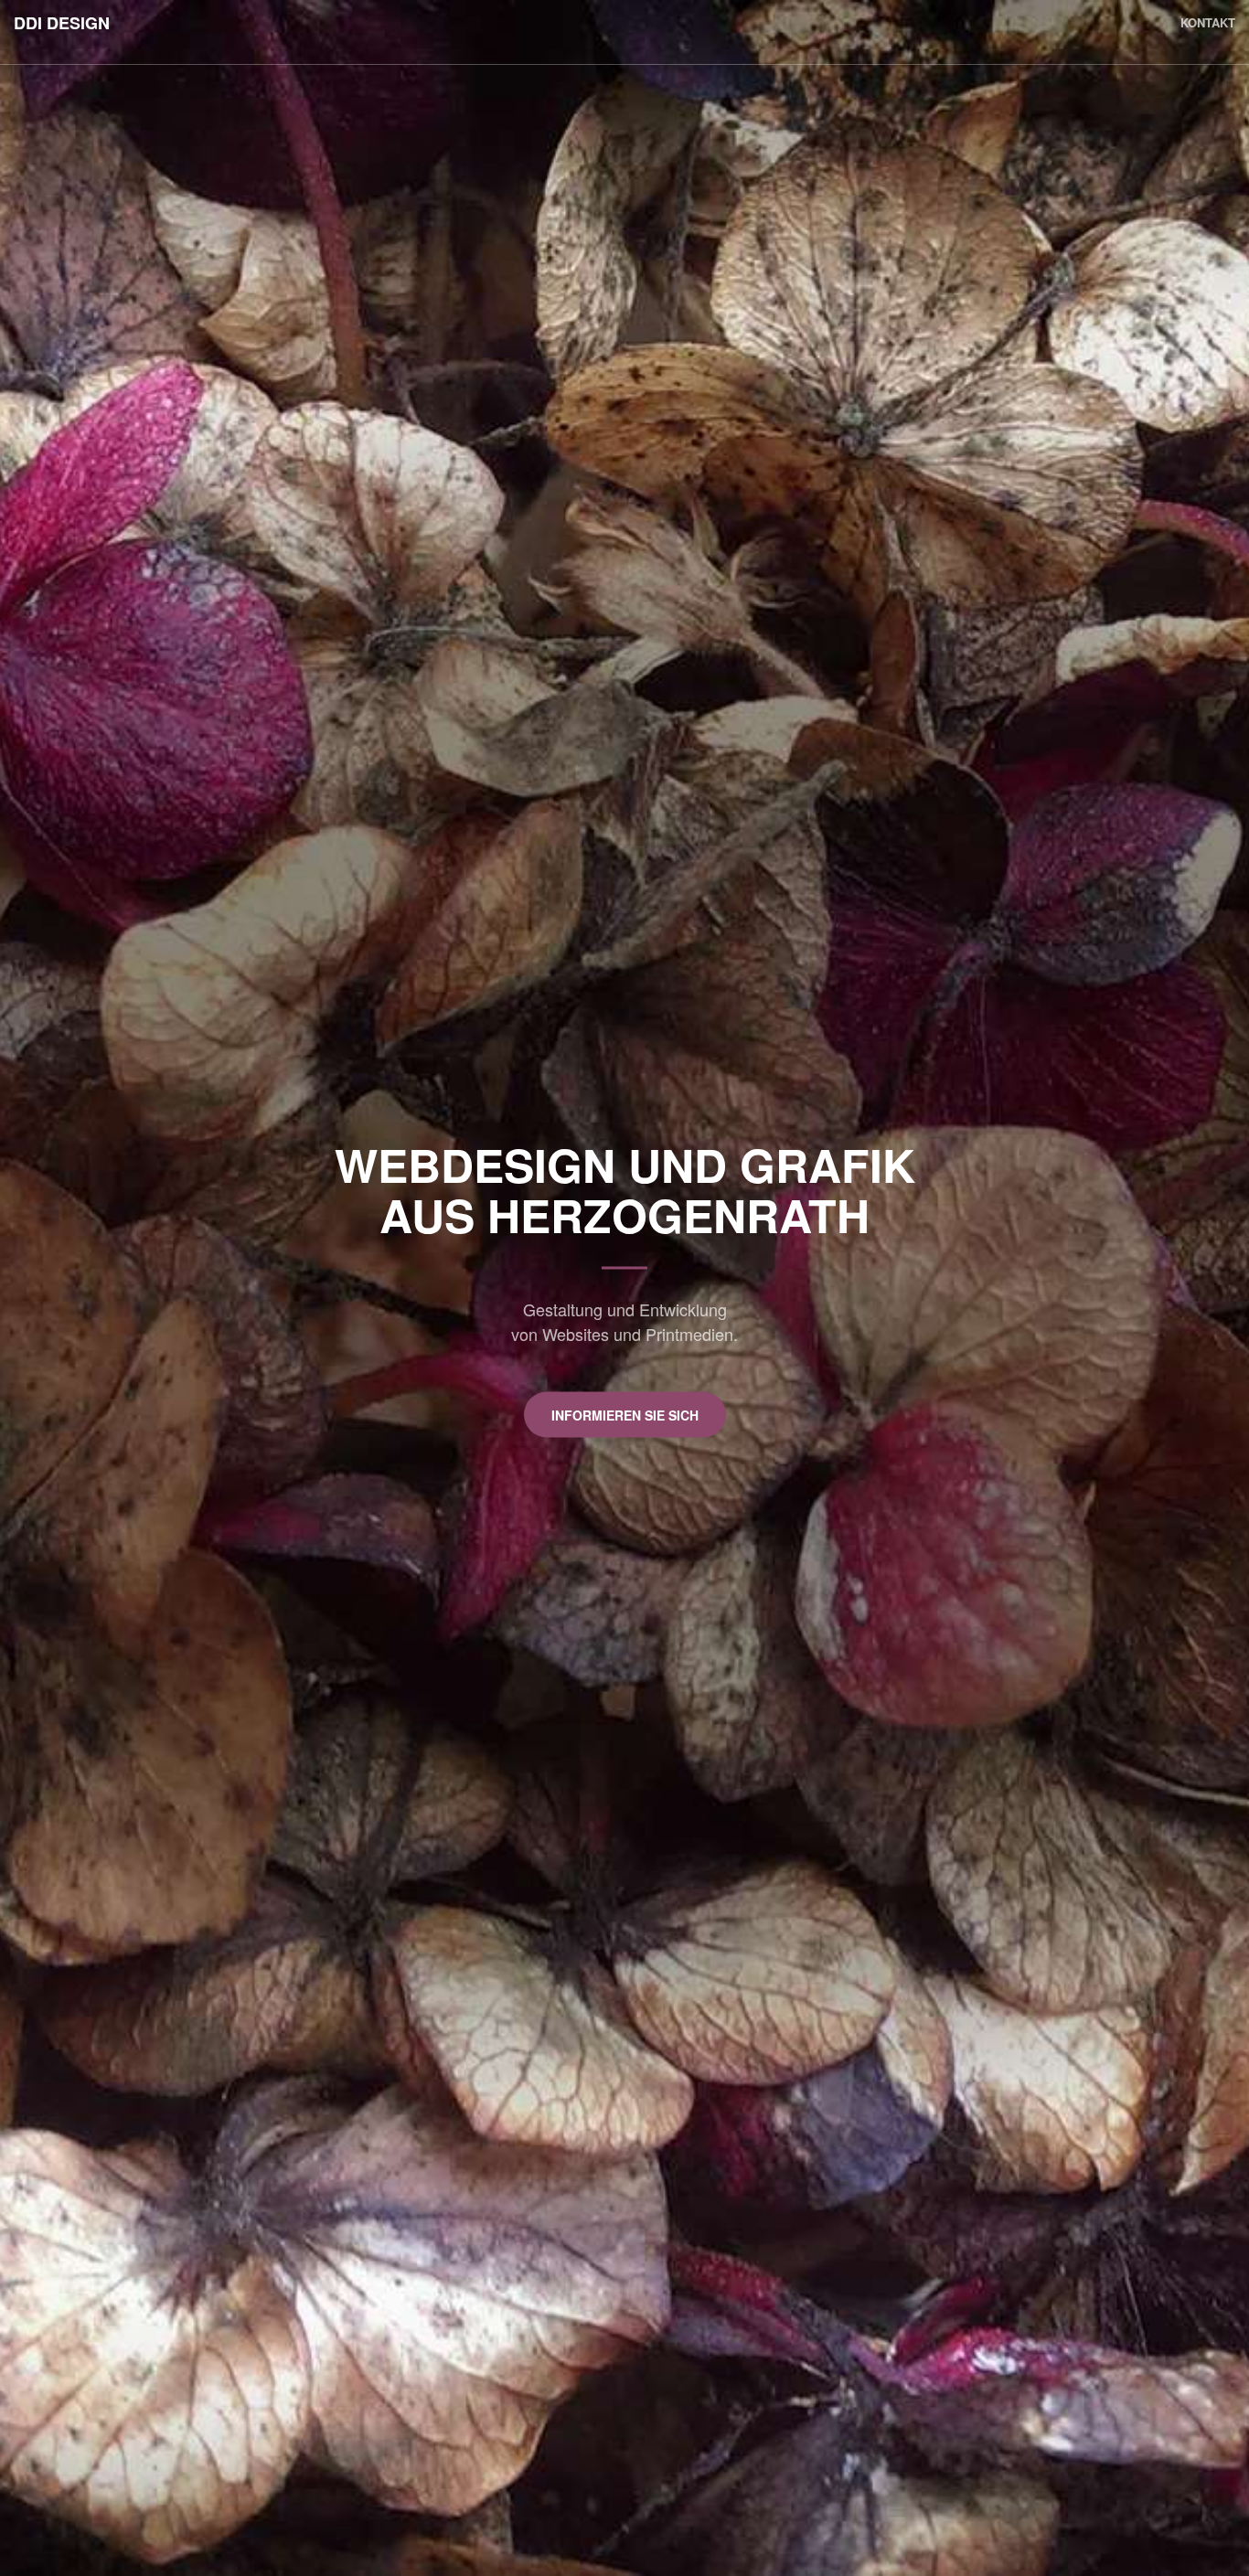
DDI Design (62, 23)
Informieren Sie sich (625, 1415)
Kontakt (1208, 22)
